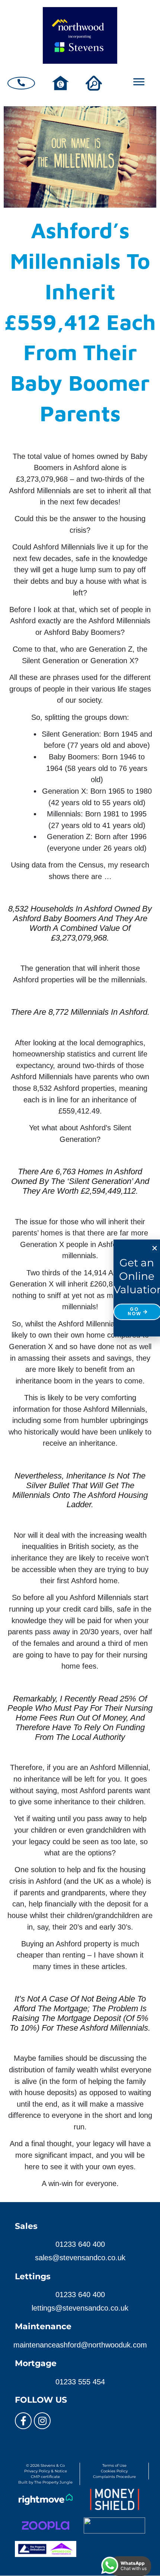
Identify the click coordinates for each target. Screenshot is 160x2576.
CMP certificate (45, 2477)
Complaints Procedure (114, 2477)
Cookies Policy (114, 2471)
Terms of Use (114, 2465)
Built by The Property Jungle (45, 2482)
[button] (155, 1248)
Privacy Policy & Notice (46, 2471)
